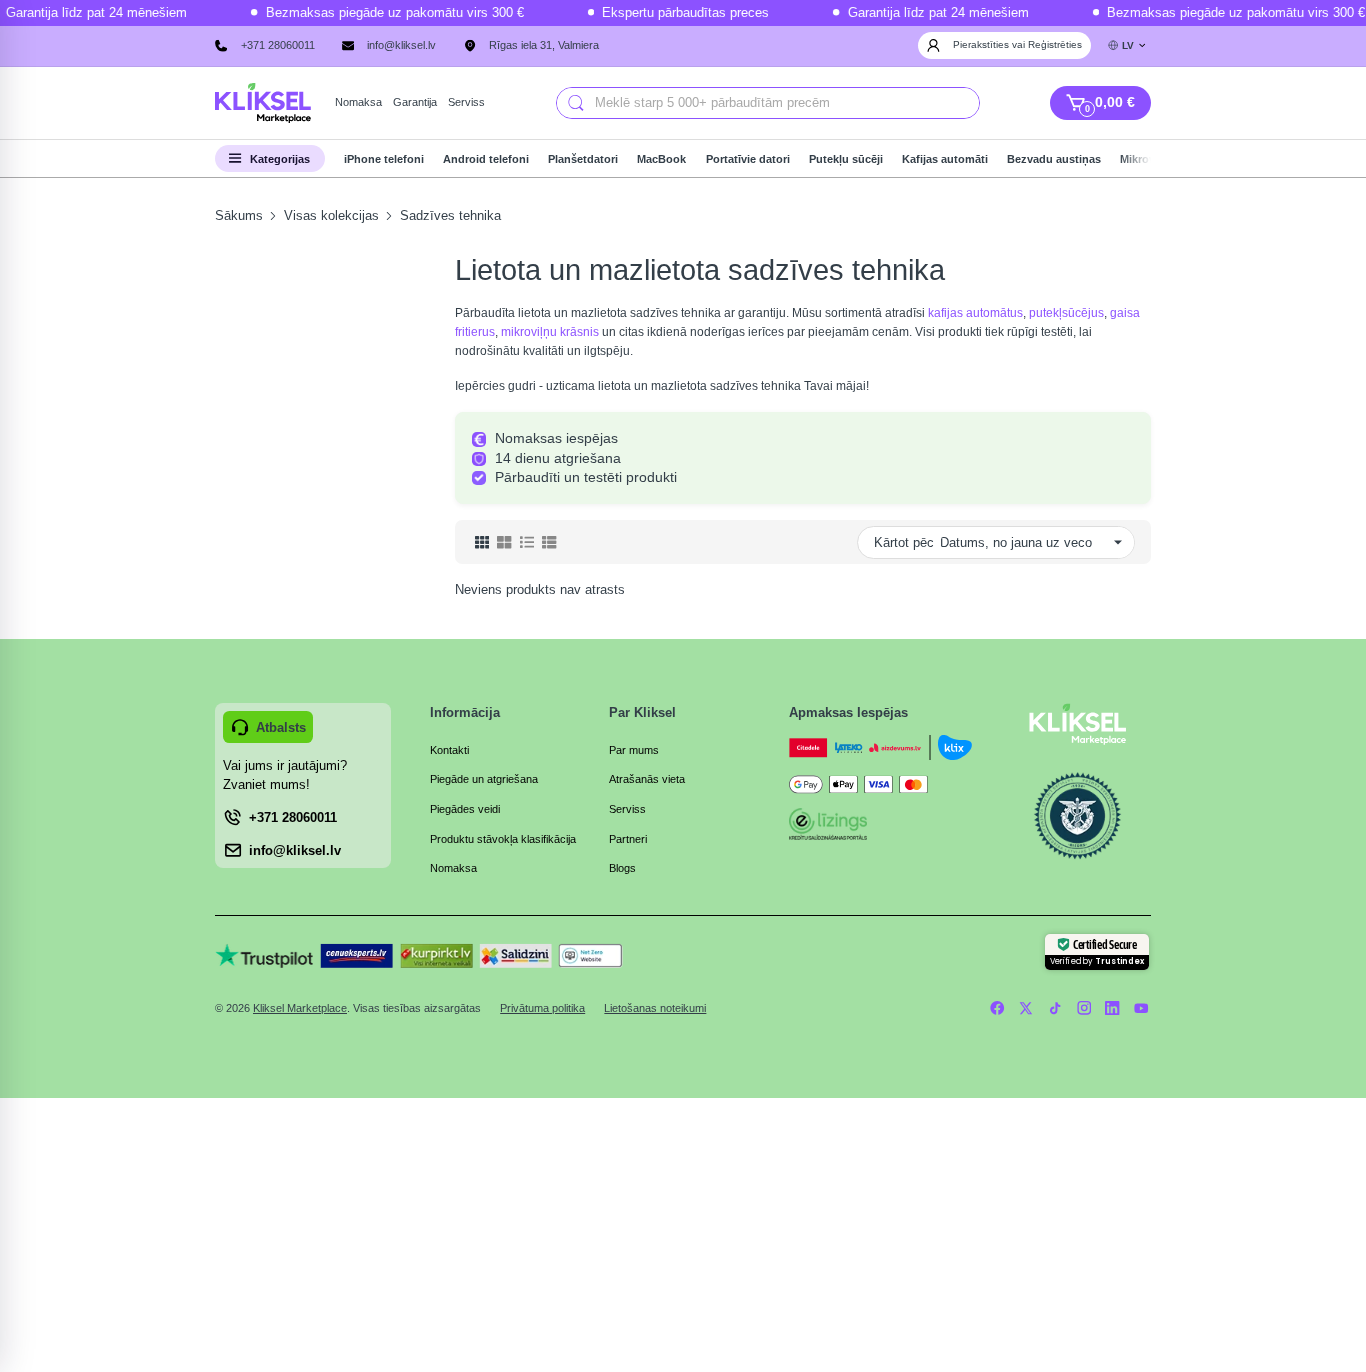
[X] (1026, 1007)
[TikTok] (1054, 1007)
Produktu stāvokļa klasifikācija (503, 839)
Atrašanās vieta (647, 779)
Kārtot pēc (904, 542)
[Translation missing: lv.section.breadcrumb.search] (576, 103)
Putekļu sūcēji (846, 159)
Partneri (628, 839)
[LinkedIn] (1112, 1007)
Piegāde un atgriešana (484, 779)
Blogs (622, 868)
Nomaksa (453, 868)
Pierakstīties (982, 44)
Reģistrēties (1055, 44)
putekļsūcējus (1066, 313)
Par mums (634, 750)
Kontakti (449, 750)
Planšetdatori (583, 159)
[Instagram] (1083, 1007)
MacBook (661, 159)
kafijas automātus (975, 313)
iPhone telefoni (384, 159)
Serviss (627, 809)
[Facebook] (997, 1007)
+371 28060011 (278, 45)
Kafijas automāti (945, 159)
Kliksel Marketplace (300, 1008)
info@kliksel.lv (401, 45)
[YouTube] (1141, 1007)
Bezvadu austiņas (1054, 159)
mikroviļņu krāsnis (550, 332)
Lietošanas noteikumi (655, 1008)
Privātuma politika (542, 1008)
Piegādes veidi (465, 809)
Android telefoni (486, 159)
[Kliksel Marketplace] (263, 103)
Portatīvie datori (748, 159)
